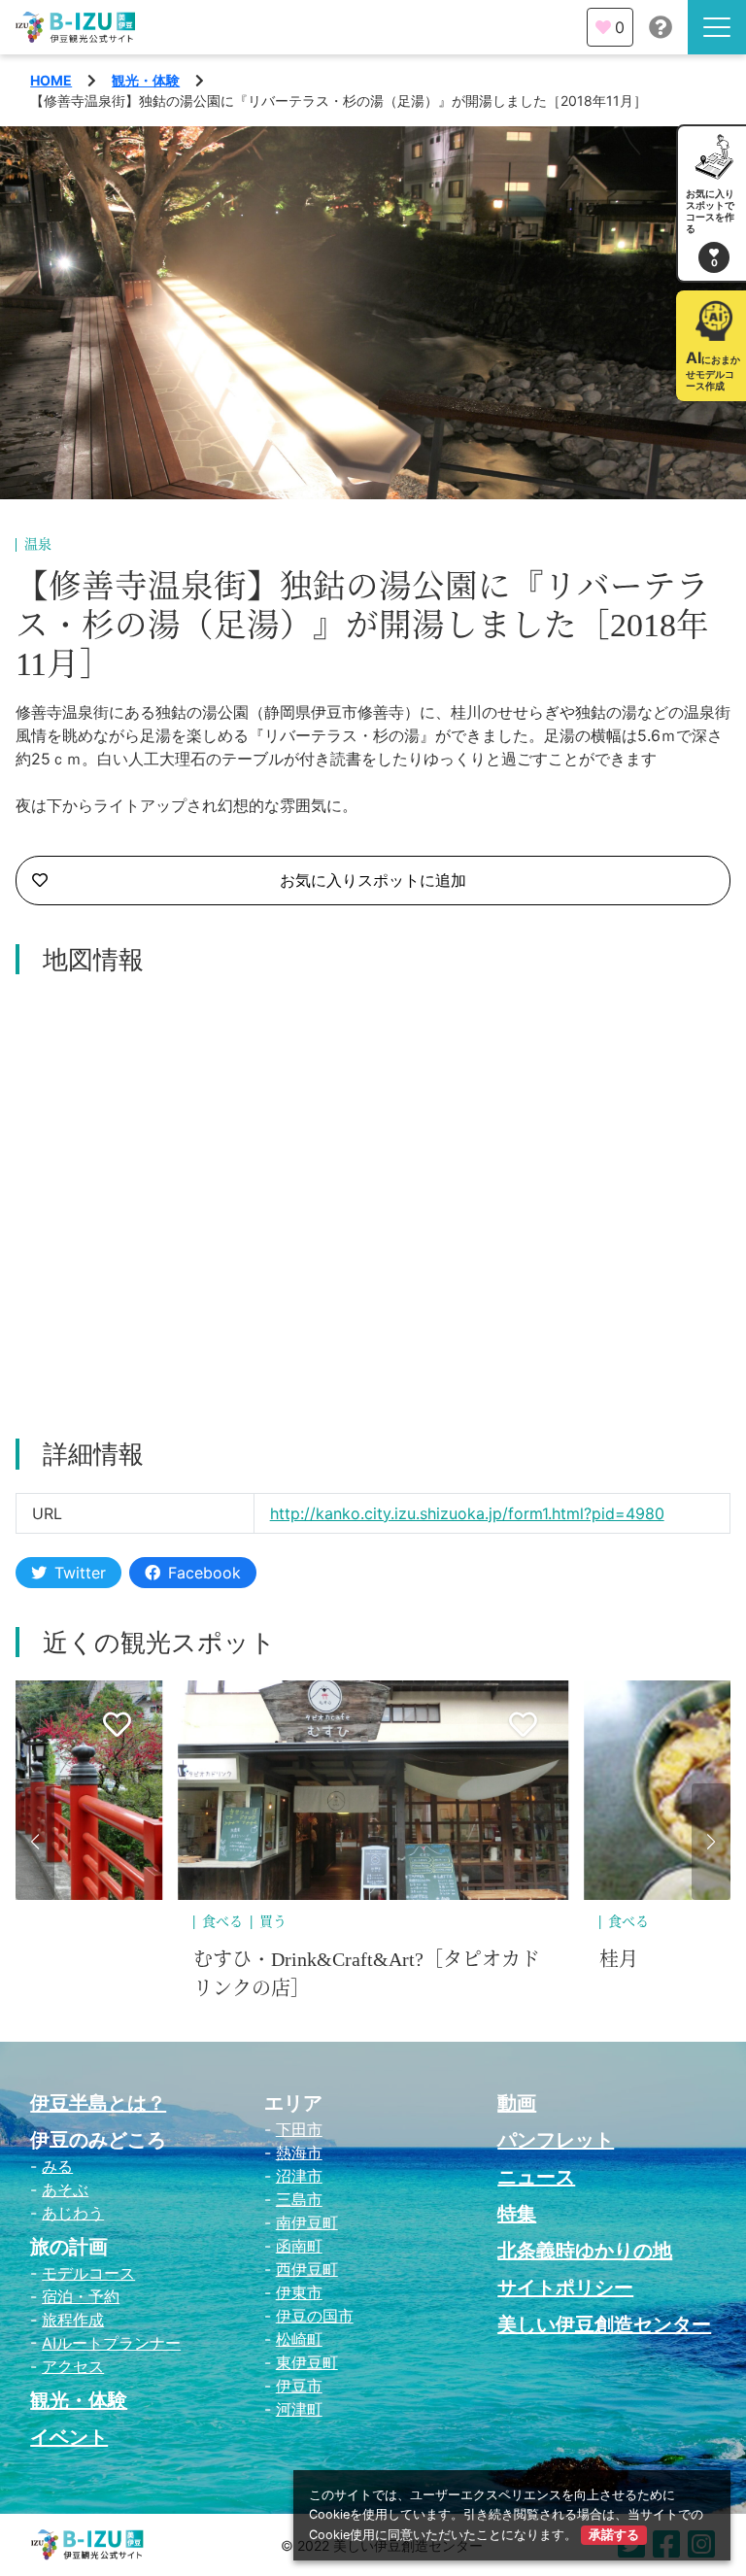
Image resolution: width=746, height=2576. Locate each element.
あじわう (73, 2213)
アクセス (73, 2366)
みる (57, 2166)
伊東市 (299, 2292)
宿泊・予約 (81, 2296)
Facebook (204, 1573)
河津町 (299, 2409)
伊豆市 (299, 2386)
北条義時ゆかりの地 (585, 2251)
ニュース (536, 2177)
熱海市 (299, 2152)
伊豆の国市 (315, 2316)
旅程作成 (73, 2320)
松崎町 (299, 2339)
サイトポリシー (565, 2288)
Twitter (80, 1573)
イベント (69, 2437)
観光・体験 (146, 80)
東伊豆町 (307, 2362)
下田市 (299, 2129)
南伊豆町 (307, 2222)
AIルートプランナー (111, 2343)
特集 (517, 2214)
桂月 (619, 1959)
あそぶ (65, 2189)
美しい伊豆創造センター (604, 2324)
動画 (517, 2103)
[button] (35, 1842)
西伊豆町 (307, 2269)
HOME (51, 80)
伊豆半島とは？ (98, 2103)
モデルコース (88, 2273)
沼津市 (299, 2176)
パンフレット (556, 2140)
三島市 (299, 2199)
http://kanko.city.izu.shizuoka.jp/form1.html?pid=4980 (467, 1513)
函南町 (299, 2246)
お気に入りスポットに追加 (373, 880)
